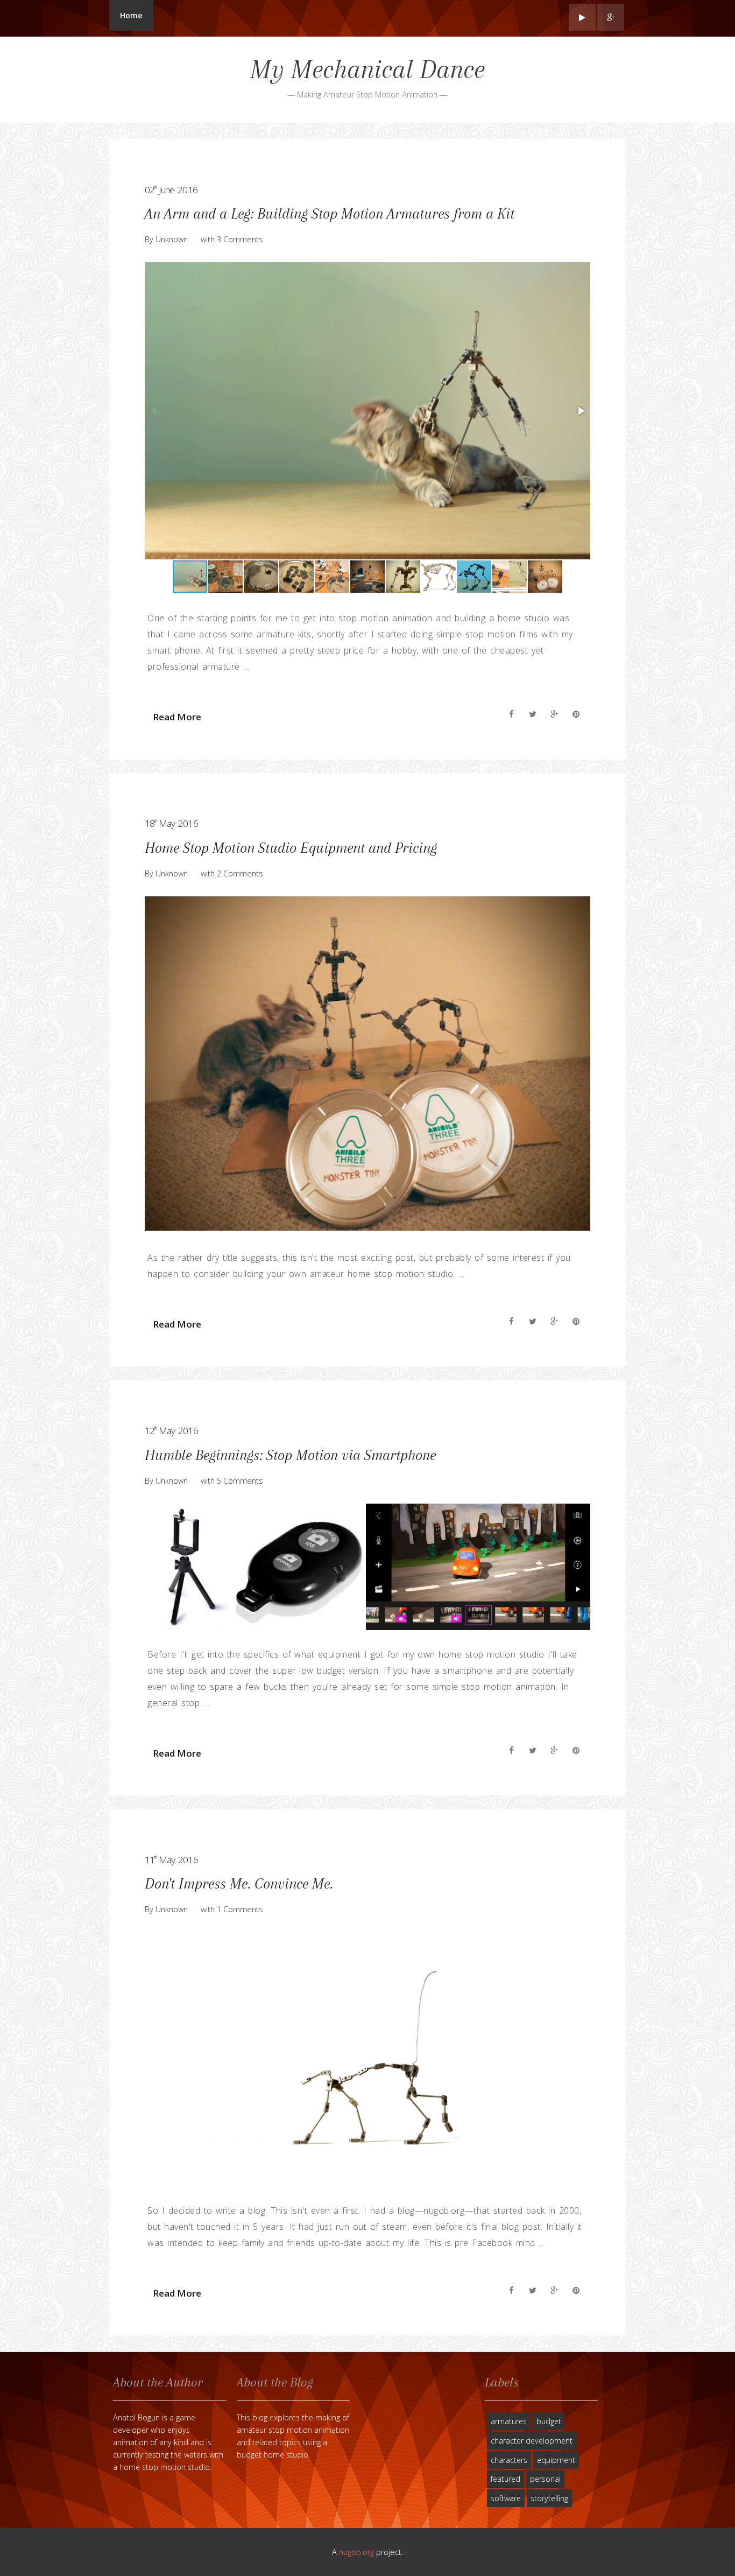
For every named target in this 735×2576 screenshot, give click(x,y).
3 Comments (240, 239)
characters (509, 2460)
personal (545, 2479)
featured (506, 2479)
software (506, 2498)
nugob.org (356, 2552)
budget (549, 2421)
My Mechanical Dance (367, 69)
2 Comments (240, 873)
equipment (556, 2460)
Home (131, 15)
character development (532, 2441)
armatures (509, 2421)
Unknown (172, 239)
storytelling (549, 2498)
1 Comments (240, 1909)
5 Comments (240, 1481)
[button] (581, 411)
